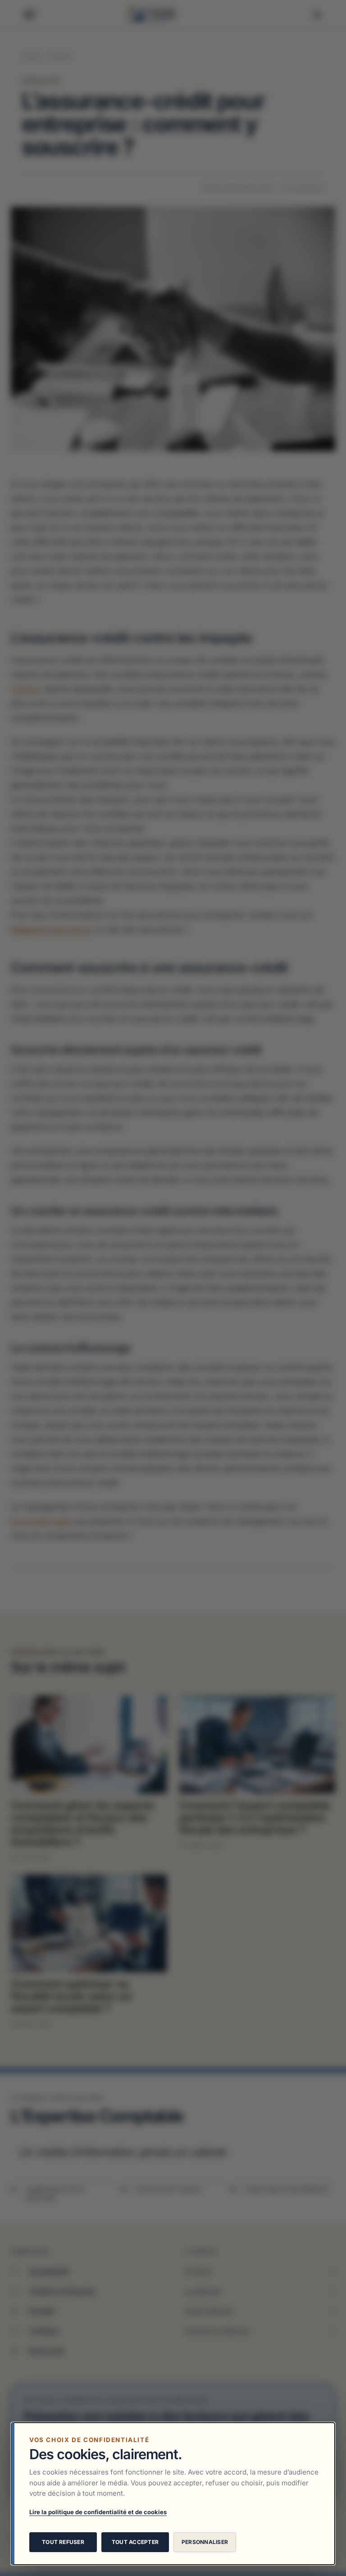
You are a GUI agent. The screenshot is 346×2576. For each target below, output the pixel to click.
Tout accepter (135, 2542)
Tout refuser (63, 2542)
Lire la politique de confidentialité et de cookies (98, 2512)
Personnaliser (205, 2542)
